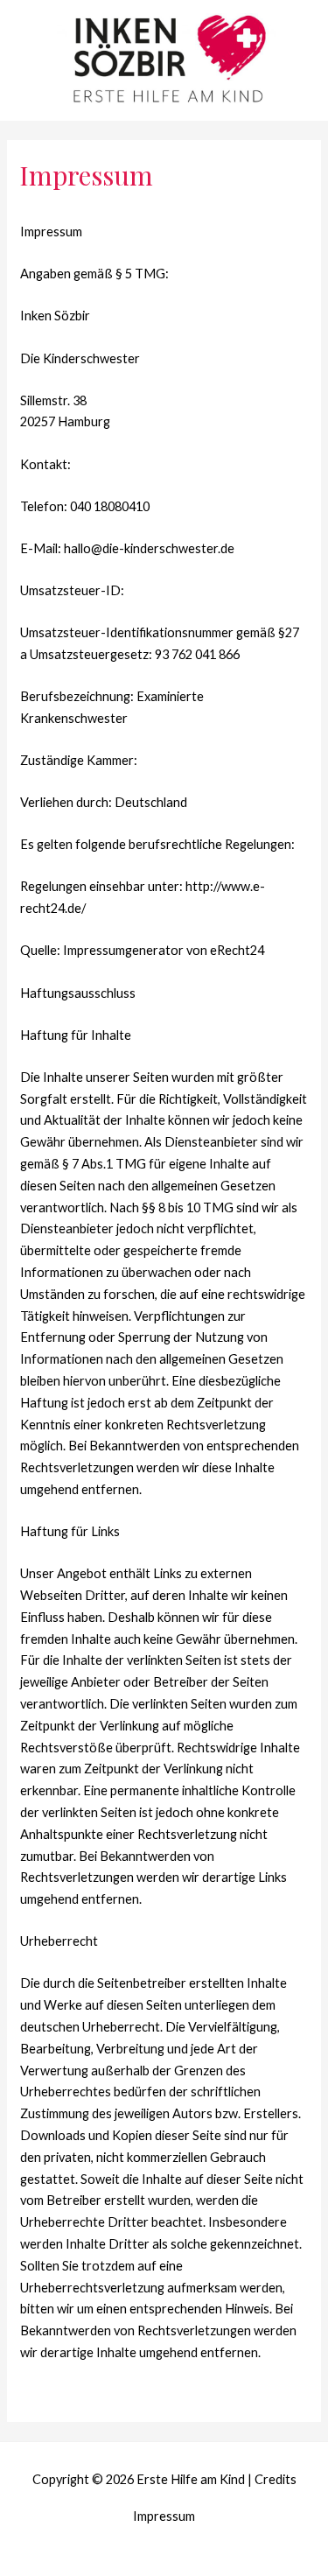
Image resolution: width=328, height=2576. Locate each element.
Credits (276, 2479)
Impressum (164, 2516)
